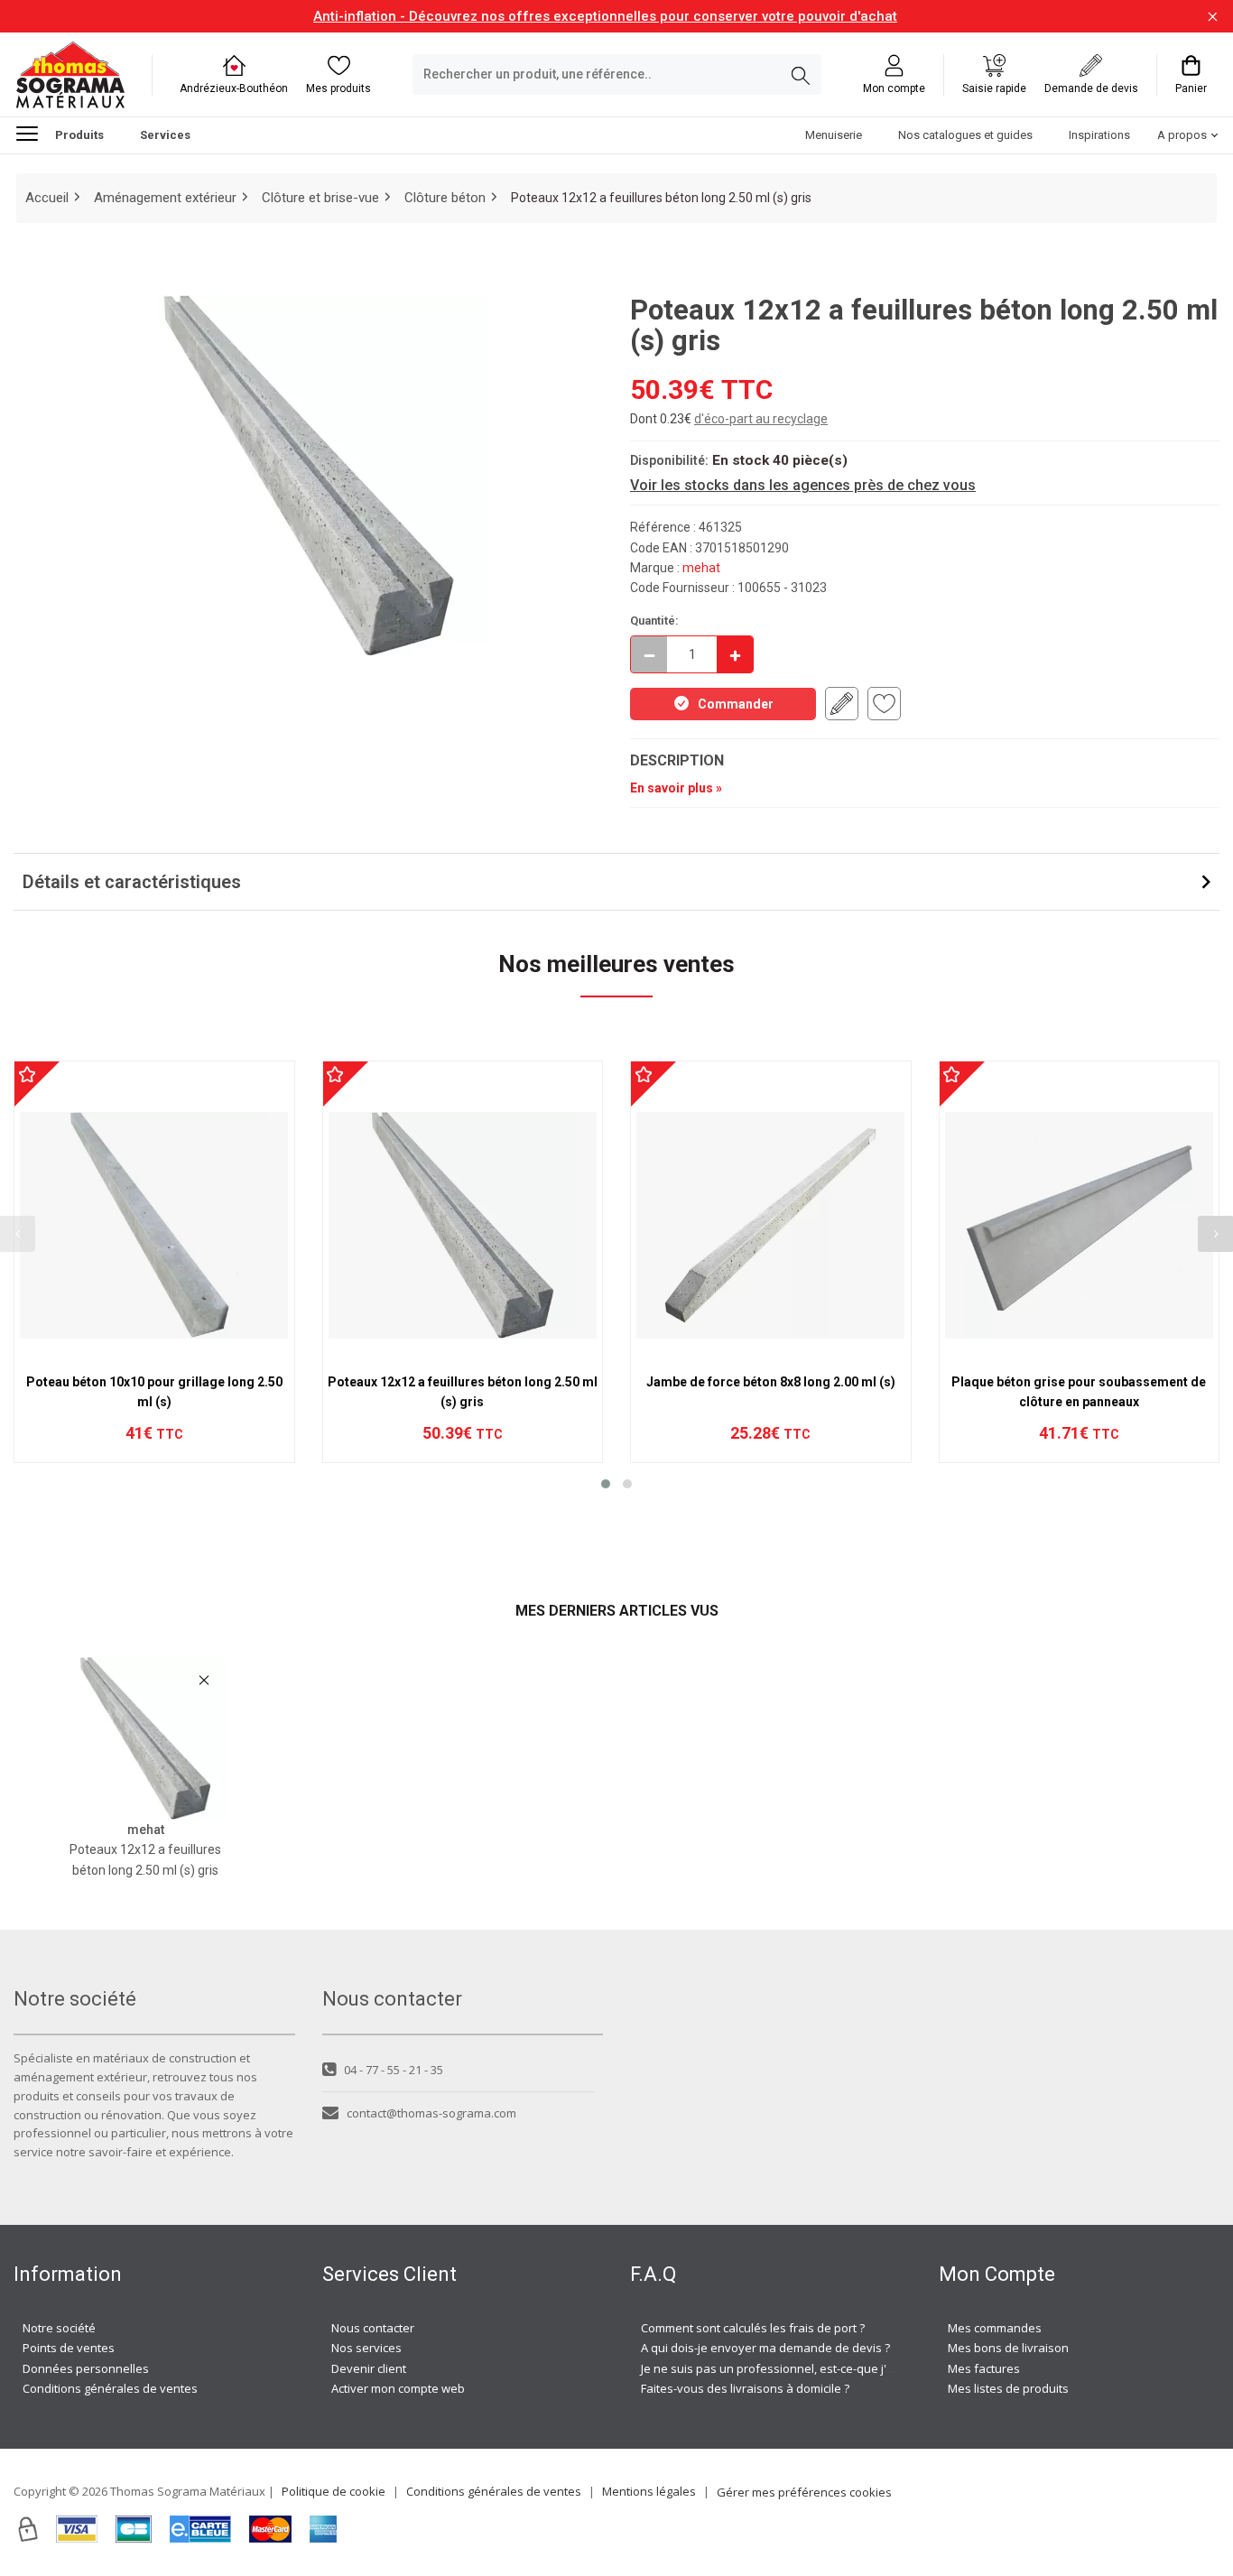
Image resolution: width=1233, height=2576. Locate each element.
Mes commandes (995, 2328)
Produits (79, 136)
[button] (606, 1484)
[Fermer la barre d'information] (1213, 17)
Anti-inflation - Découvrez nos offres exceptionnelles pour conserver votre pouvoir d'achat (605, 16)
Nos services (366, 2348)
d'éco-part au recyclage (761, 419)
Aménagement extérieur (165, 198)
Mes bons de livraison (1008, 2348)
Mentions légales (649, 2491)
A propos (1182, 136)
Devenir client (369, 2368)
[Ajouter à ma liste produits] (884, 704)
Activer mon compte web (398, 2388)
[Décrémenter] (649, 654)
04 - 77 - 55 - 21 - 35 (394, 2070)
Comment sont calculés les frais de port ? (753, 2328)
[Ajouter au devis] (842, 704)
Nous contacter (373, 2328)
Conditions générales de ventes (110, 2388)
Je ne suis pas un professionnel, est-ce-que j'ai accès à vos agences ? (831, 2368)
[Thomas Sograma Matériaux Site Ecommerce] (70, 74)
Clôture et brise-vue (320, 198)
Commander (736, 704)
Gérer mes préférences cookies (804, 2492)
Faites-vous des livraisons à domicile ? (745, 2388)
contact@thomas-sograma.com (431, 2113)
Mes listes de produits (1008, 2388)
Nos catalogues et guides (965, 136)
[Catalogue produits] (34, 134)
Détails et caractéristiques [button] (132, 882)
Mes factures (984, 2368)
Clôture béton (445, 198)
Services (165, 136)
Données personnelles (86, 2368)
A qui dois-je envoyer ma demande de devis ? (765, 2348)
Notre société (59, 2328)
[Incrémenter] (735, 654)
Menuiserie (834, 136)
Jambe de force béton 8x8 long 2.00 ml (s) (771, 1382)
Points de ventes (69, 2348)
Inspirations (1099, 136)
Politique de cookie (334, 2491)
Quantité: (654, 621)
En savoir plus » (676, 788)
